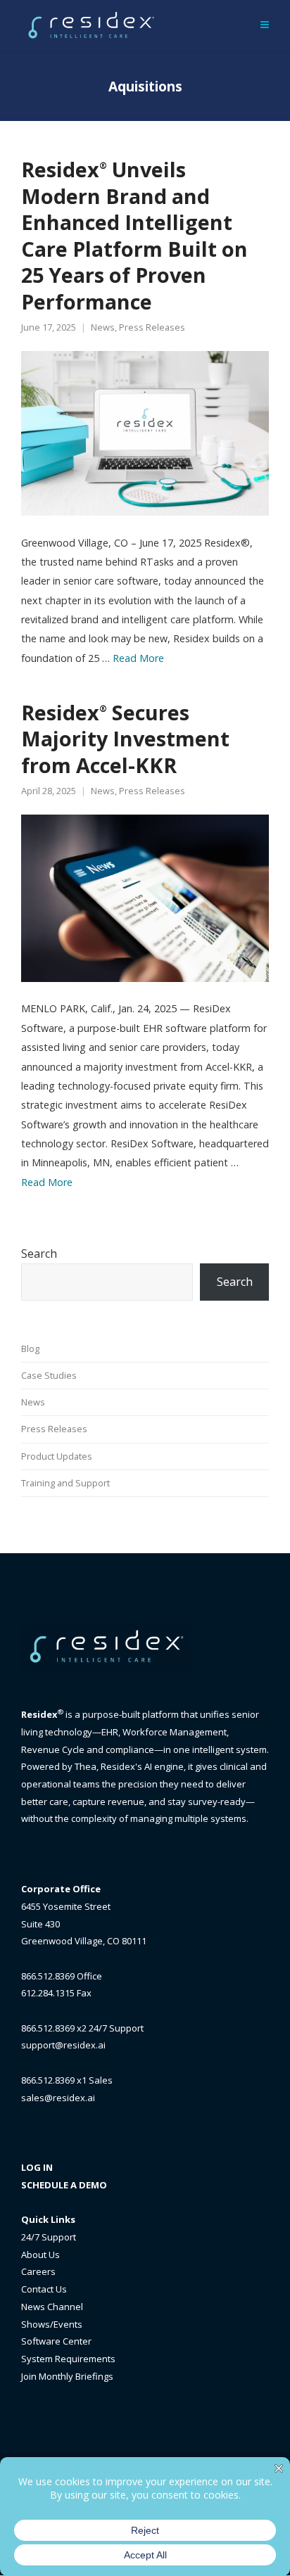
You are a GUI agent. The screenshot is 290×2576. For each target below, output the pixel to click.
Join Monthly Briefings (67, 2376)
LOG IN (37, 2167)
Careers (38, 2271)
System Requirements (68, 2359)
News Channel (52, 2307)
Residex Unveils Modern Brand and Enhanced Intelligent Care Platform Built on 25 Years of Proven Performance (134, 235)
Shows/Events (52, 2324)
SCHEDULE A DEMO (64, 2185)
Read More (138, 658)
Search (39, 1254)
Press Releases (152, 327)
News (103, 327)
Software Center (56, 2341)
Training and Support (65, 1483)
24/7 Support (49, 2237)
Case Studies (49, 1375)
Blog (30, 1348)
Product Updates (57, 1456)
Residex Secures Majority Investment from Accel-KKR (125, 739)
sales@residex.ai (58, 2098)
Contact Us (44, 2289)
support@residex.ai (63, 2045)
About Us (40, 2255)
